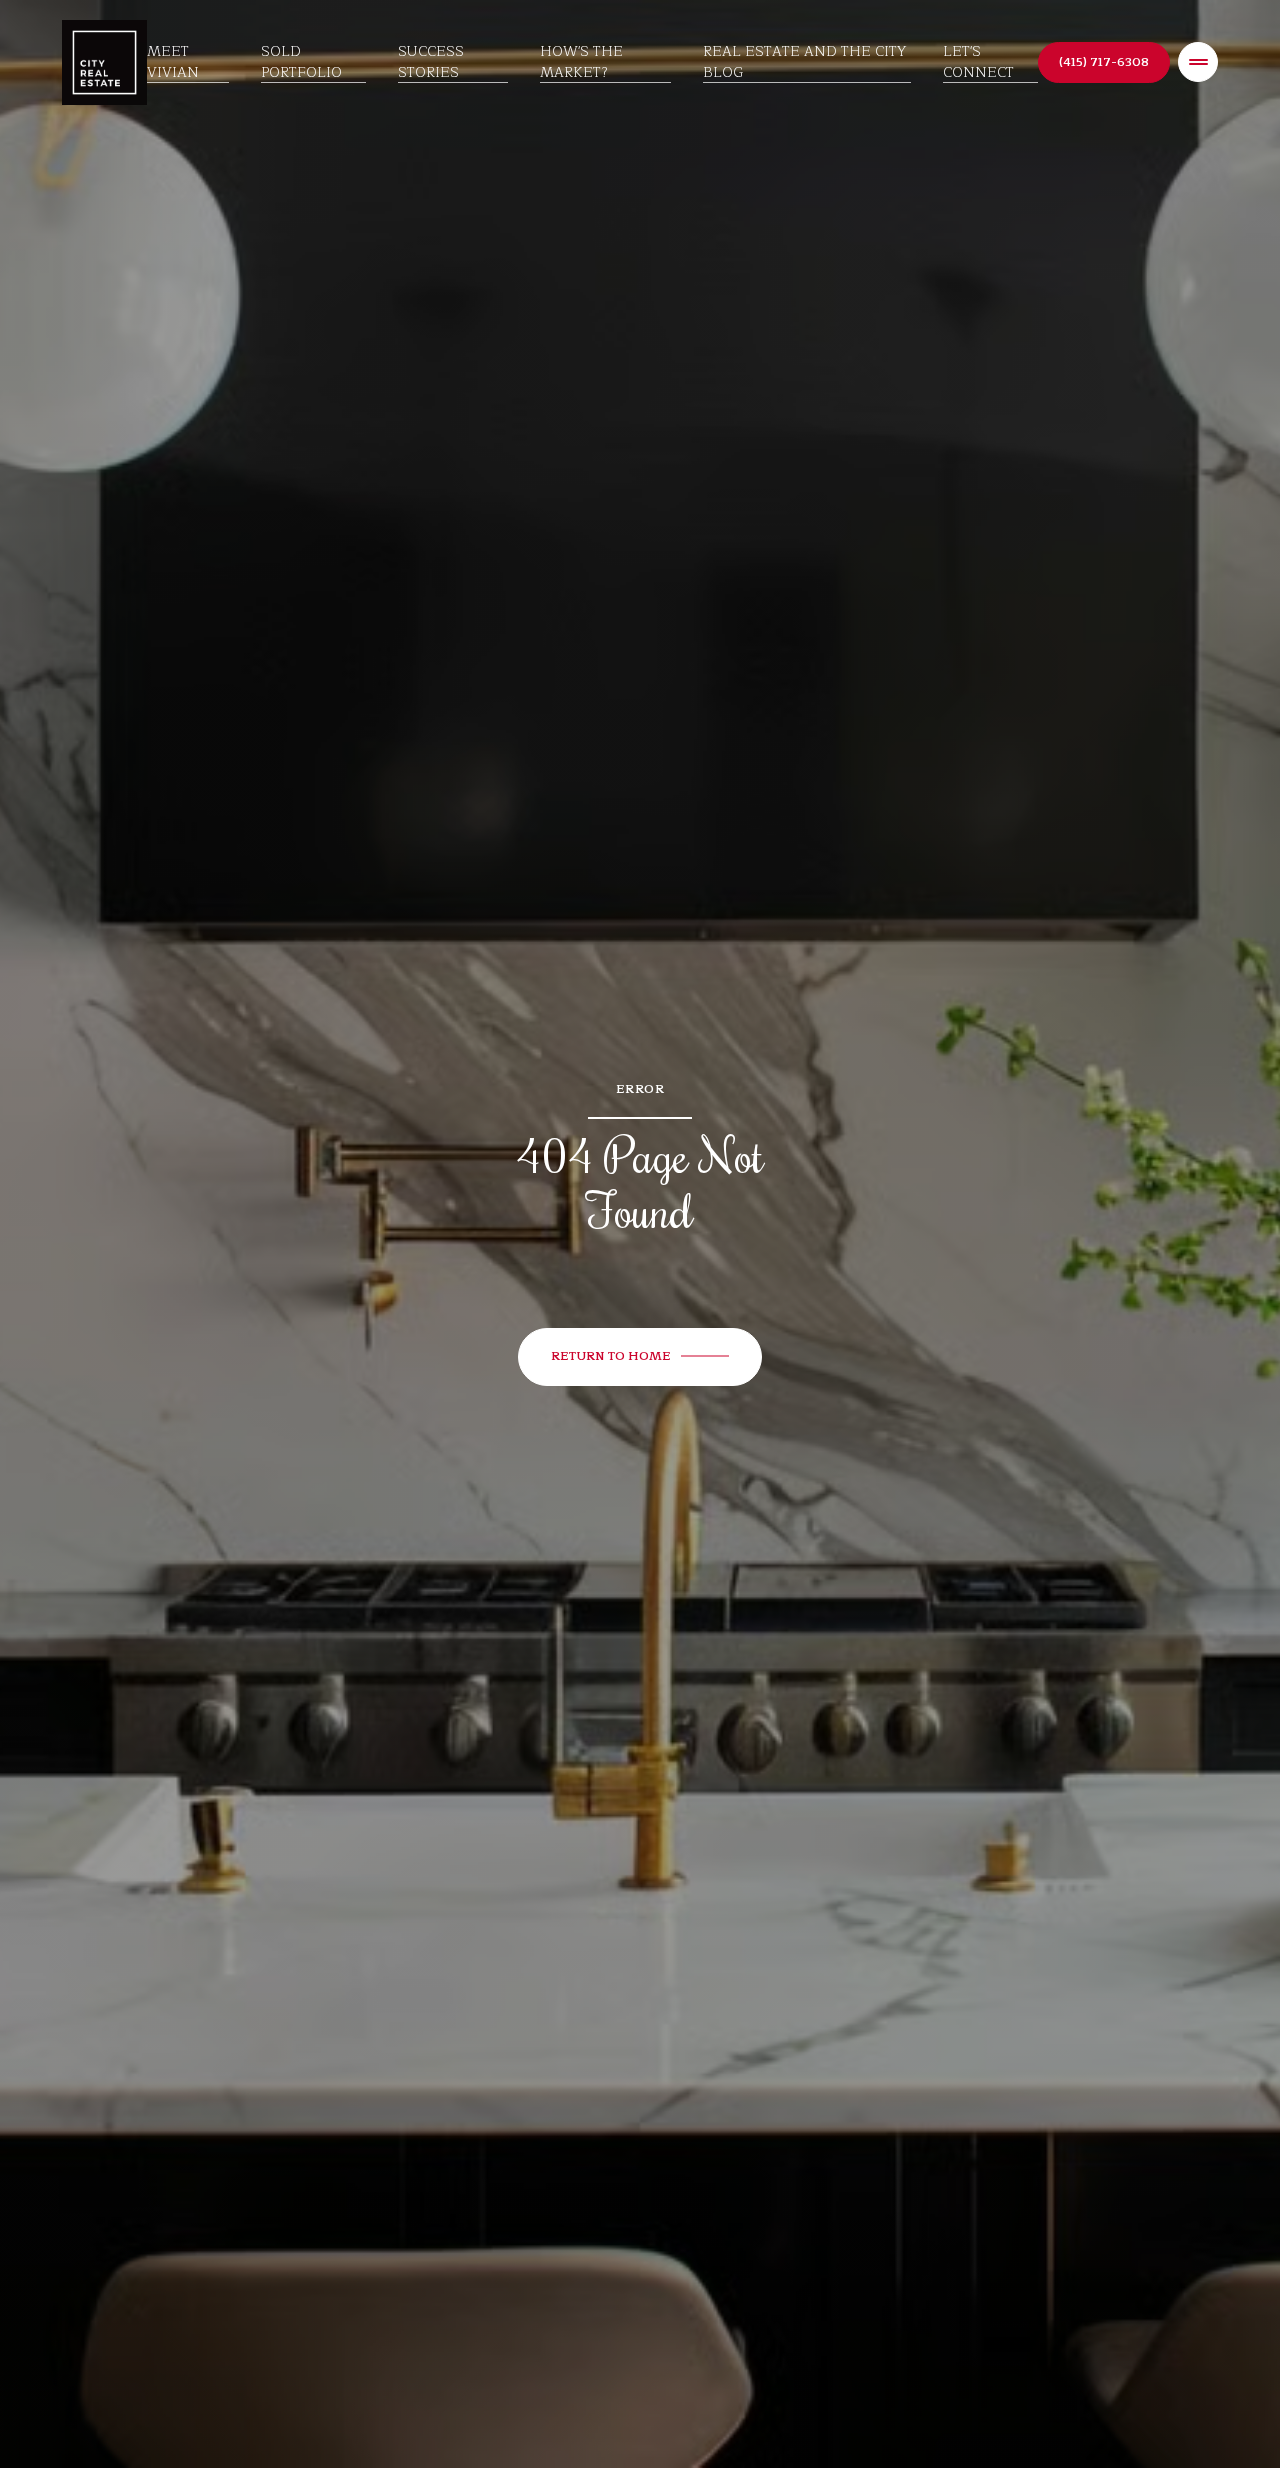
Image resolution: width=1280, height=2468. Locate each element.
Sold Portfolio (301, 62)
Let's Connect (978, 62)
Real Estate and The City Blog (804, 62)
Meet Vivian (173, 62)
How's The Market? (581, 62)
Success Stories (431, 62)
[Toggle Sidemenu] (1198, 62)
